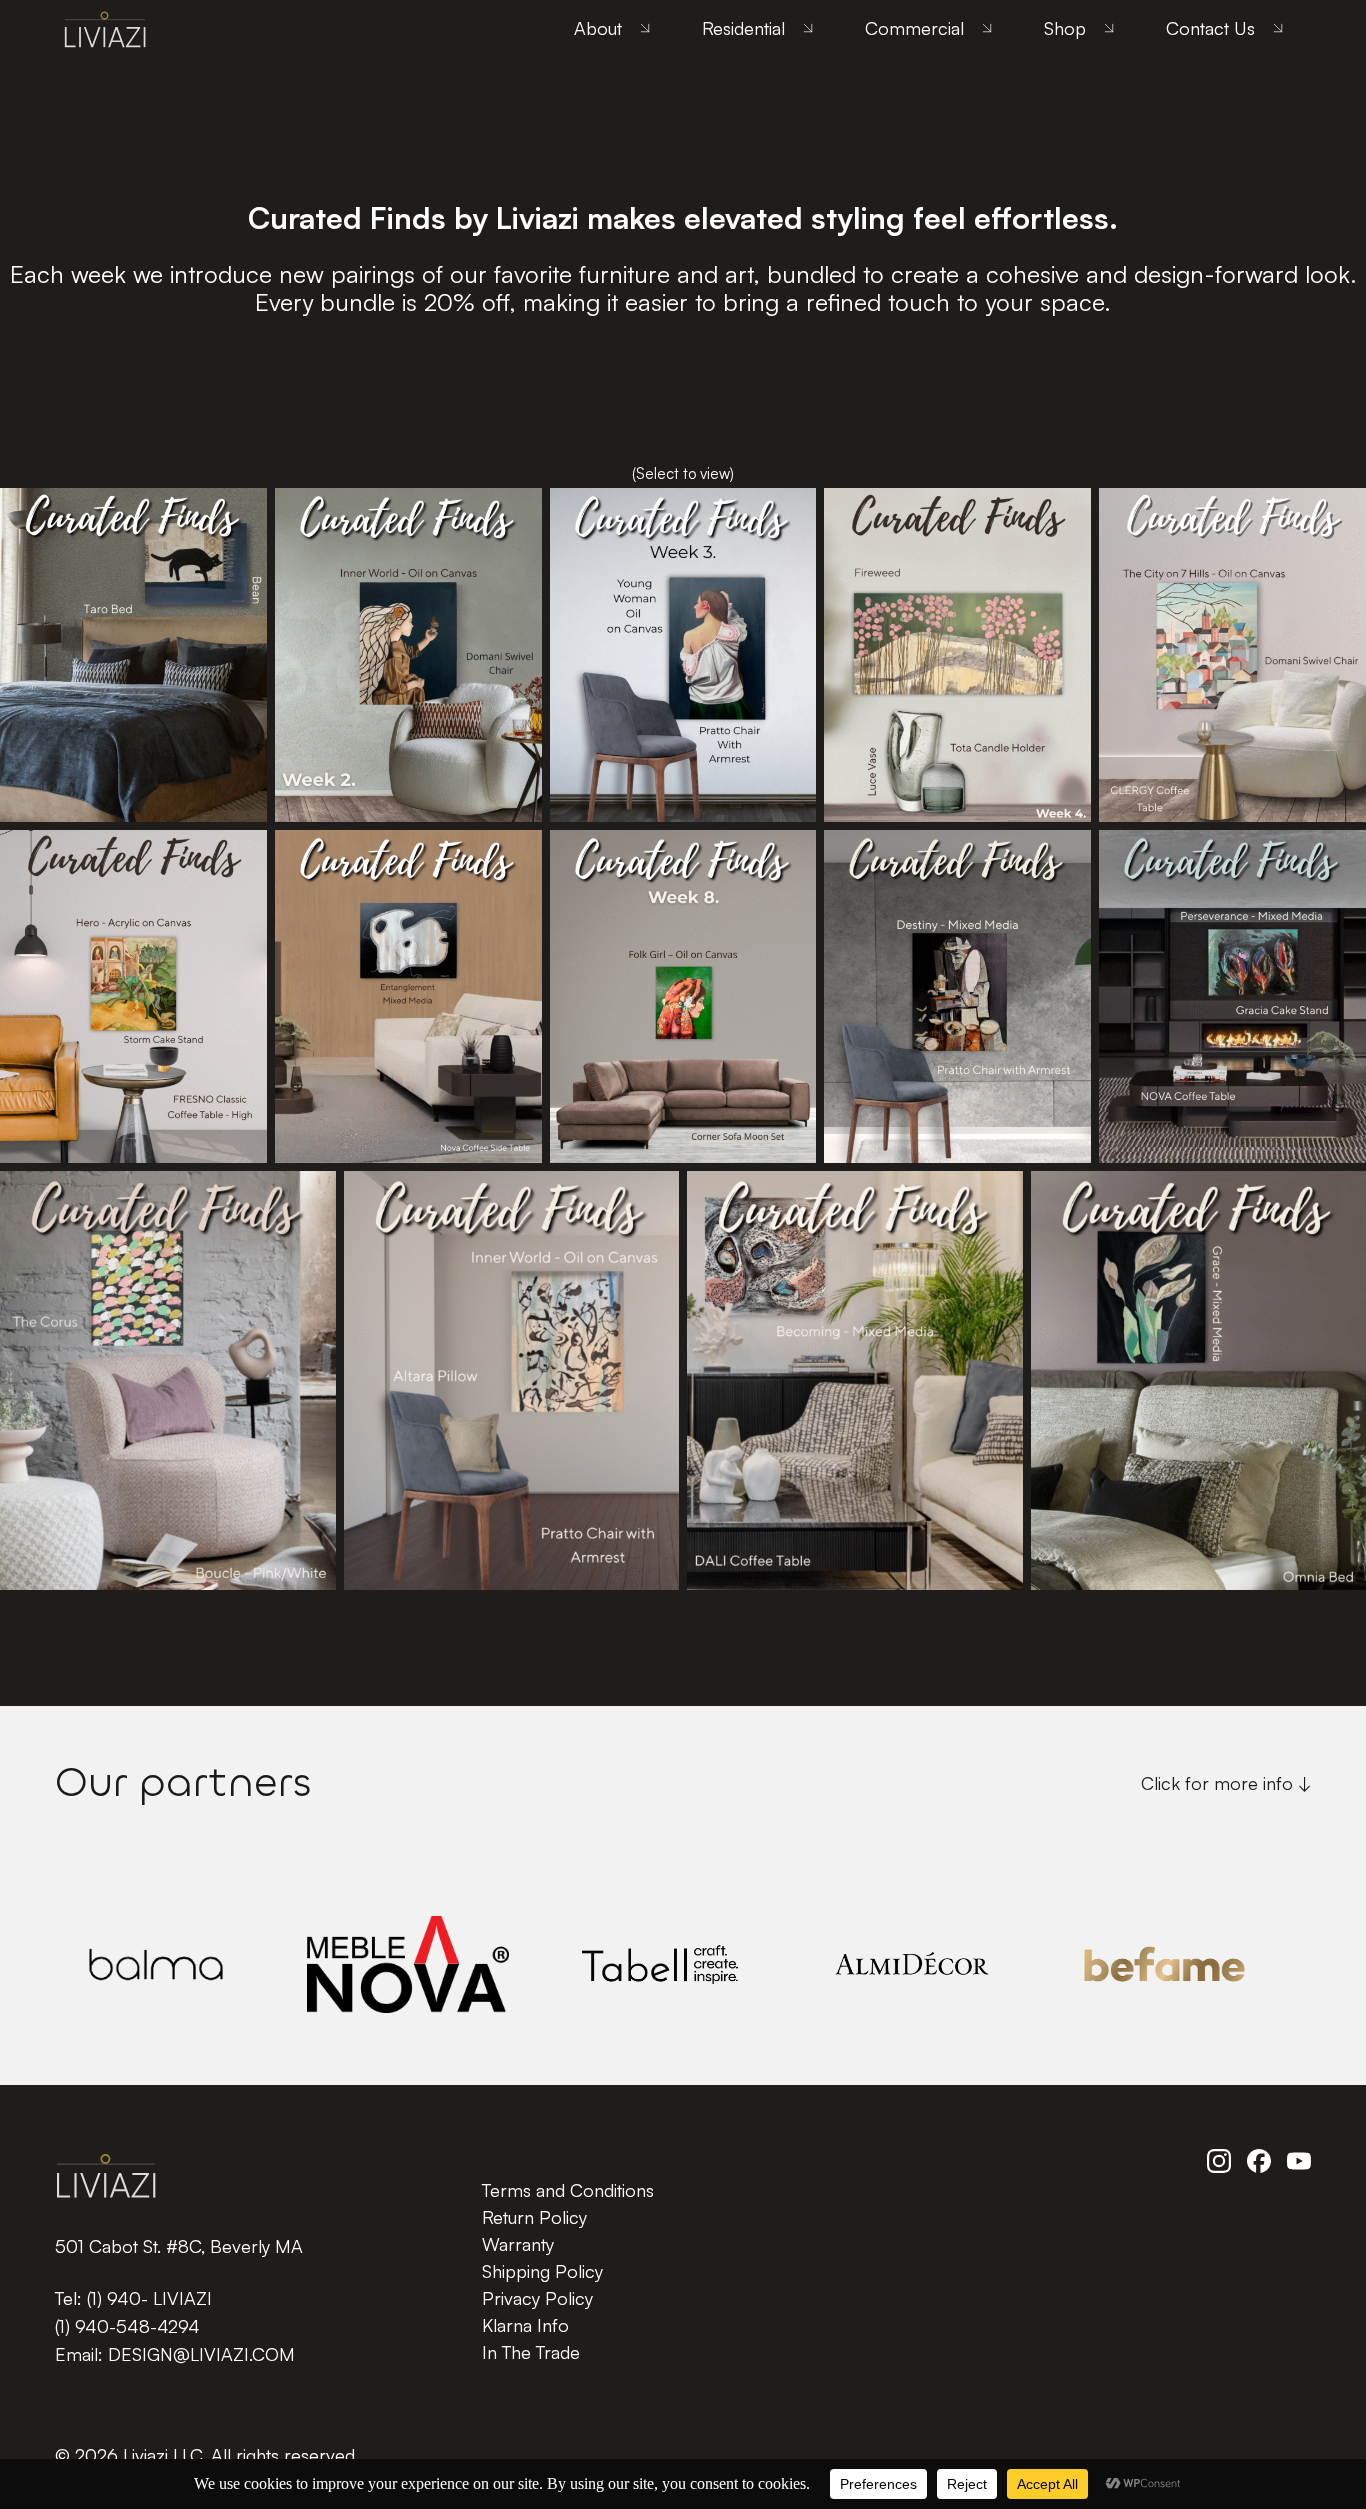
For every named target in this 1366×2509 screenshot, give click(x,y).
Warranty (518, 2244)
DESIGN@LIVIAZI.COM (201, 2354)
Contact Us (1210, 28)
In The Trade (531, 2352)
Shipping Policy (542, 2271)
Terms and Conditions (568, 2190)
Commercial (914, 28)
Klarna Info (525, 2325)
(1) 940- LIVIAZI (149, 2298)
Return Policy (534, 2217)
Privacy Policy (537, 2298)
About (598, 28)
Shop (1065, 28)
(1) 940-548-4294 (127, 2326)
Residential (743, 28)
